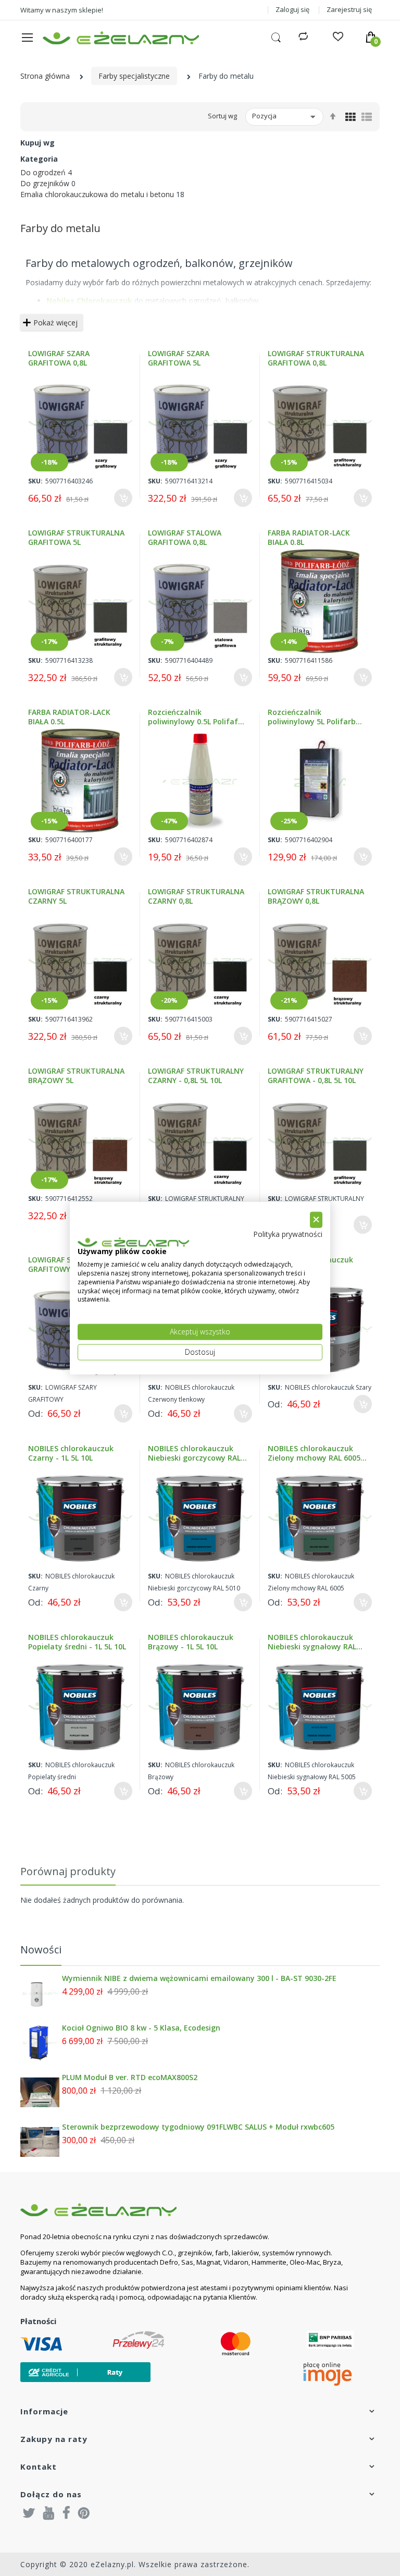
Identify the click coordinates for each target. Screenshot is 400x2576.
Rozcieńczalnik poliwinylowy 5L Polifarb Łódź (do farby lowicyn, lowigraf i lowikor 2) (312, 717)
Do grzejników (45, 183)
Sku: (35, 481)
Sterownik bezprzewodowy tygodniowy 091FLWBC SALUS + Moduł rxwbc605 (198, 2127)
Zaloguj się (292, 9)
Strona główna (45, 76)
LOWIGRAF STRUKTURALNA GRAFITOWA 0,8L (316, 358)
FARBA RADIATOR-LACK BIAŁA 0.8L (309, 538)
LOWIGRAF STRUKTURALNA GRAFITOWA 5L (76, 538)
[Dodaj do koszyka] (123, 498)
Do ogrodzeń (43, 172)
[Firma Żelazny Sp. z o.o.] (187, 2210)
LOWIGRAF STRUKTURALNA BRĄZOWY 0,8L (316, 896)
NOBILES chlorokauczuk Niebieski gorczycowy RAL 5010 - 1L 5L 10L (194, 1453)
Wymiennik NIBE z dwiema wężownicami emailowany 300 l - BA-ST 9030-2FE (199, 1978)
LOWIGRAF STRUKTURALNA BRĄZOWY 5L (76, 1076)
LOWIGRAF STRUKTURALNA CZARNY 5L (76, 896)
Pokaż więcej (55, 323)
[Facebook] (66, 2512)
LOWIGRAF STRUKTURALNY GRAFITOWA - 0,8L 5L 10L (316, 1076)
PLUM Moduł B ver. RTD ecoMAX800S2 (130, 2077)
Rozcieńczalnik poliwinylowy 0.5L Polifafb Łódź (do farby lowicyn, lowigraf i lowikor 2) (195, 717)
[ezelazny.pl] (121, 38)
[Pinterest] (84, 2512)
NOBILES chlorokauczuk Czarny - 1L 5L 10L (71, 1453)
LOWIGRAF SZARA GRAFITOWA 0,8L (59, 358)
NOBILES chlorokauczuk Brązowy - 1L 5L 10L (191, 1642)
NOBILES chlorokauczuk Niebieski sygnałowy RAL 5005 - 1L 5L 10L (312, 1642)
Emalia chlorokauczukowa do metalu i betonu (97, 194)
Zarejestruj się (349, 9)
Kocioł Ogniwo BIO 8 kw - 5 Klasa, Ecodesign (141, 2028)
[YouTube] (49, 2512)
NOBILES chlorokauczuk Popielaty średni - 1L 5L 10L (77, 1642)
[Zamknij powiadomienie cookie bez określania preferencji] (316, 1220)
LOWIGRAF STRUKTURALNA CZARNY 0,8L (196, 896)
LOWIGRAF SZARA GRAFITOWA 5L (179, 358)
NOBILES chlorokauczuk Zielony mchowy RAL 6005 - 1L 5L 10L (317, 1453)
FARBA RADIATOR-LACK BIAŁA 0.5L (69, 717)
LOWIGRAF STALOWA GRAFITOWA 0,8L (185, 538)
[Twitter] (29, 2512)
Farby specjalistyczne (134, 76)
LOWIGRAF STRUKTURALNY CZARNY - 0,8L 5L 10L (196, 1076)
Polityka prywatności (288, 1234)
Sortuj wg (222, 116)
